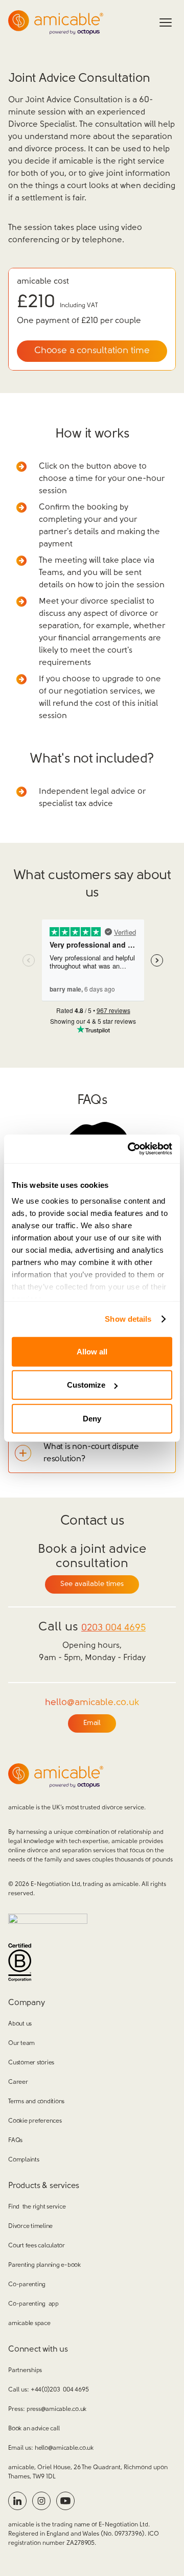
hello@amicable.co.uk (64, 2448)
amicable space (29, 2324)
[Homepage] (56, 22)
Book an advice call (34, 2429)
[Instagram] (41, 2501)
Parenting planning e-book (44, 2265)
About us (20, 2024)
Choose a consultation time (92, 351)
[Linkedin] (17, 2501)
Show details (128, 1319)
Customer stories (31, 2063)
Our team (21, 2043)
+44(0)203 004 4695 (60, 2390)
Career (18, 2082)
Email (92, 1723)
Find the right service (37, 2207)
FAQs (15, 2141)
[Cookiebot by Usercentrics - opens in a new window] (130, 1149)
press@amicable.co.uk (56, 2409)
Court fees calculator (37, 2246)
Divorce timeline (30, 2226)
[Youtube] (65, 2501)
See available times (92, 1584)
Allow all (92, 1351)
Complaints (24, 2160)
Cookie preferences (35, 2121)
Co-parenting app (33, 2304)
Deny (92, 1418)
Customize (86, 1385)
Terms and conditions (36, 2102)
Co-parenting (27, 2285)
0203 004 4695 (113, 1628)
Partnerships (25, 2371)
